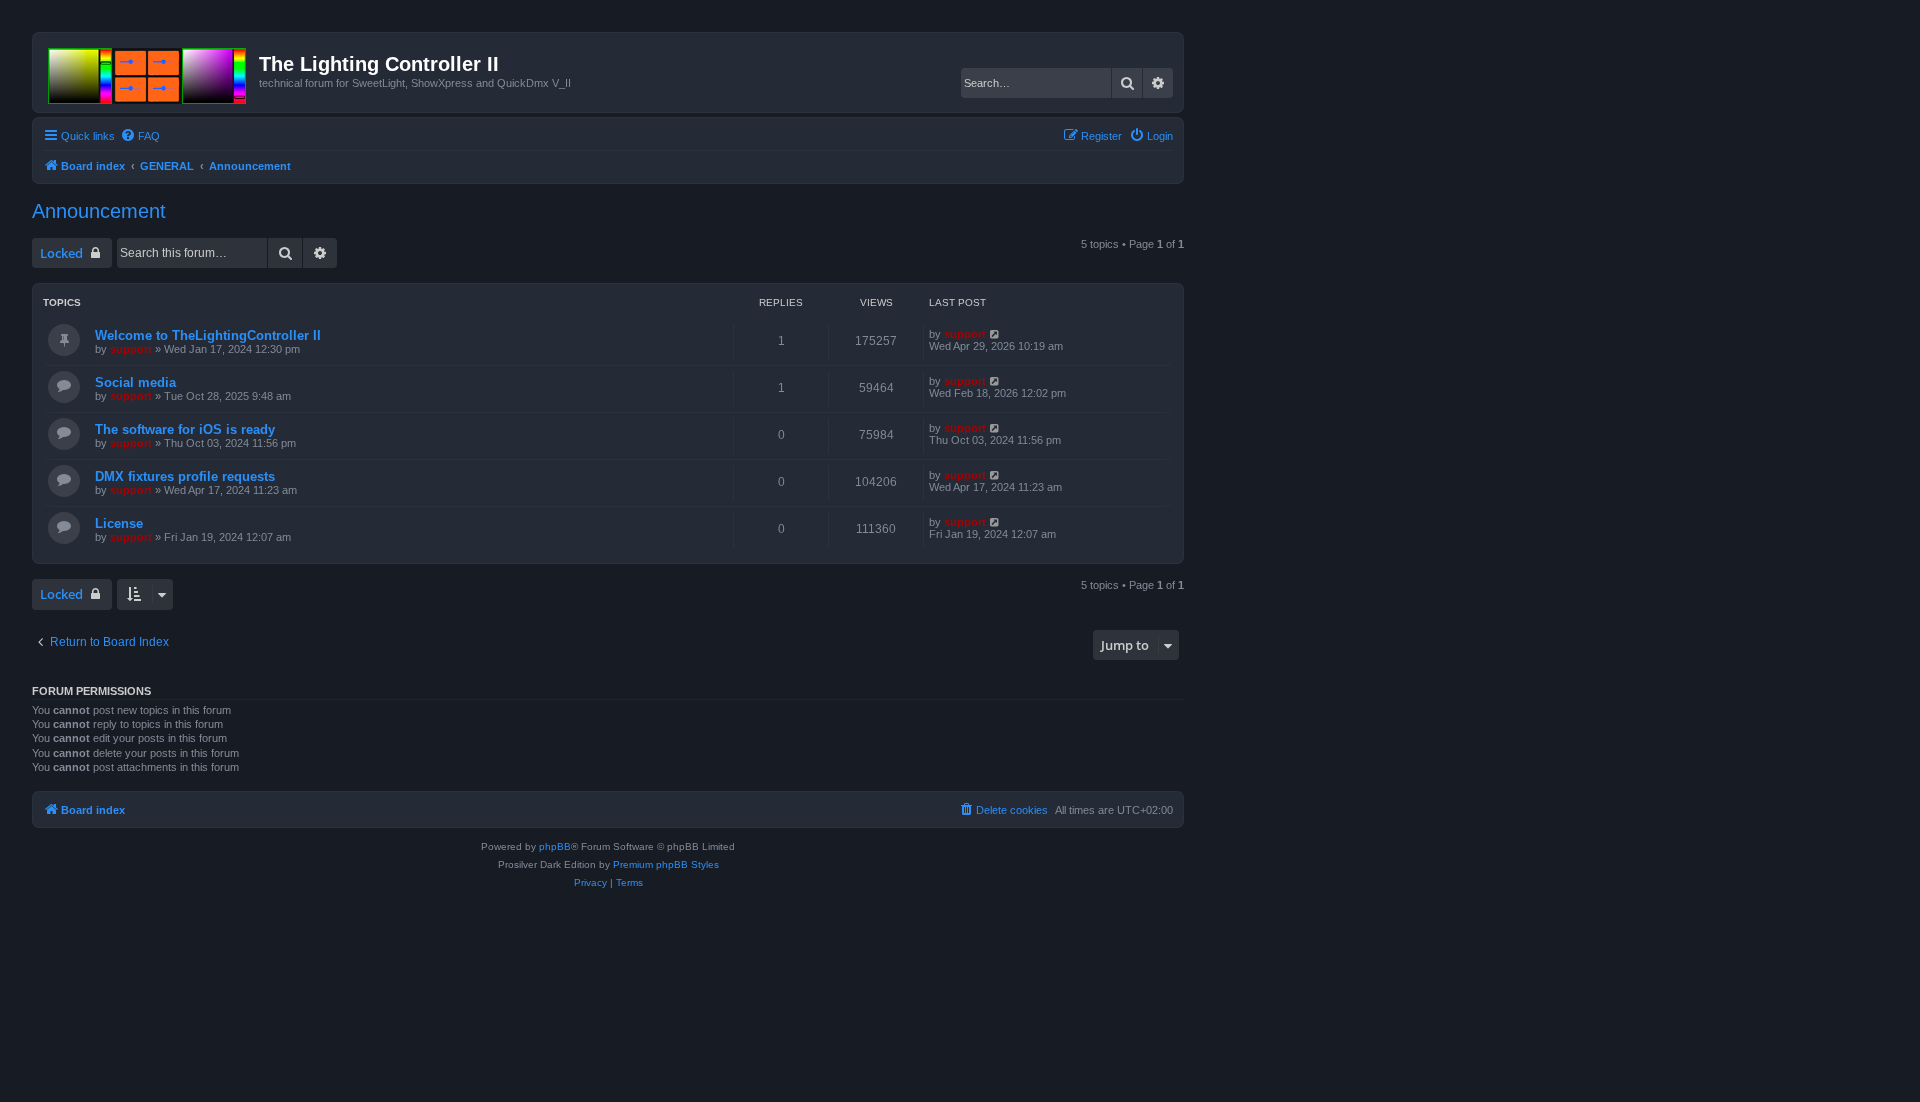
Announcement (99, 211)
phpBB (555, 846)
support (131, 349)
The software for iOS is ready (185, 429)
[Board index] (148, 72)
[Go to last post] (995, 334)
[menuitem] (140, 136)
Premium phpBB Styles (666, 864)
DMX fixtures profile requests (185, 476)
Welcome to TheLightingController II (208, 335)
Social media (135, 382)
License (119, 523)
